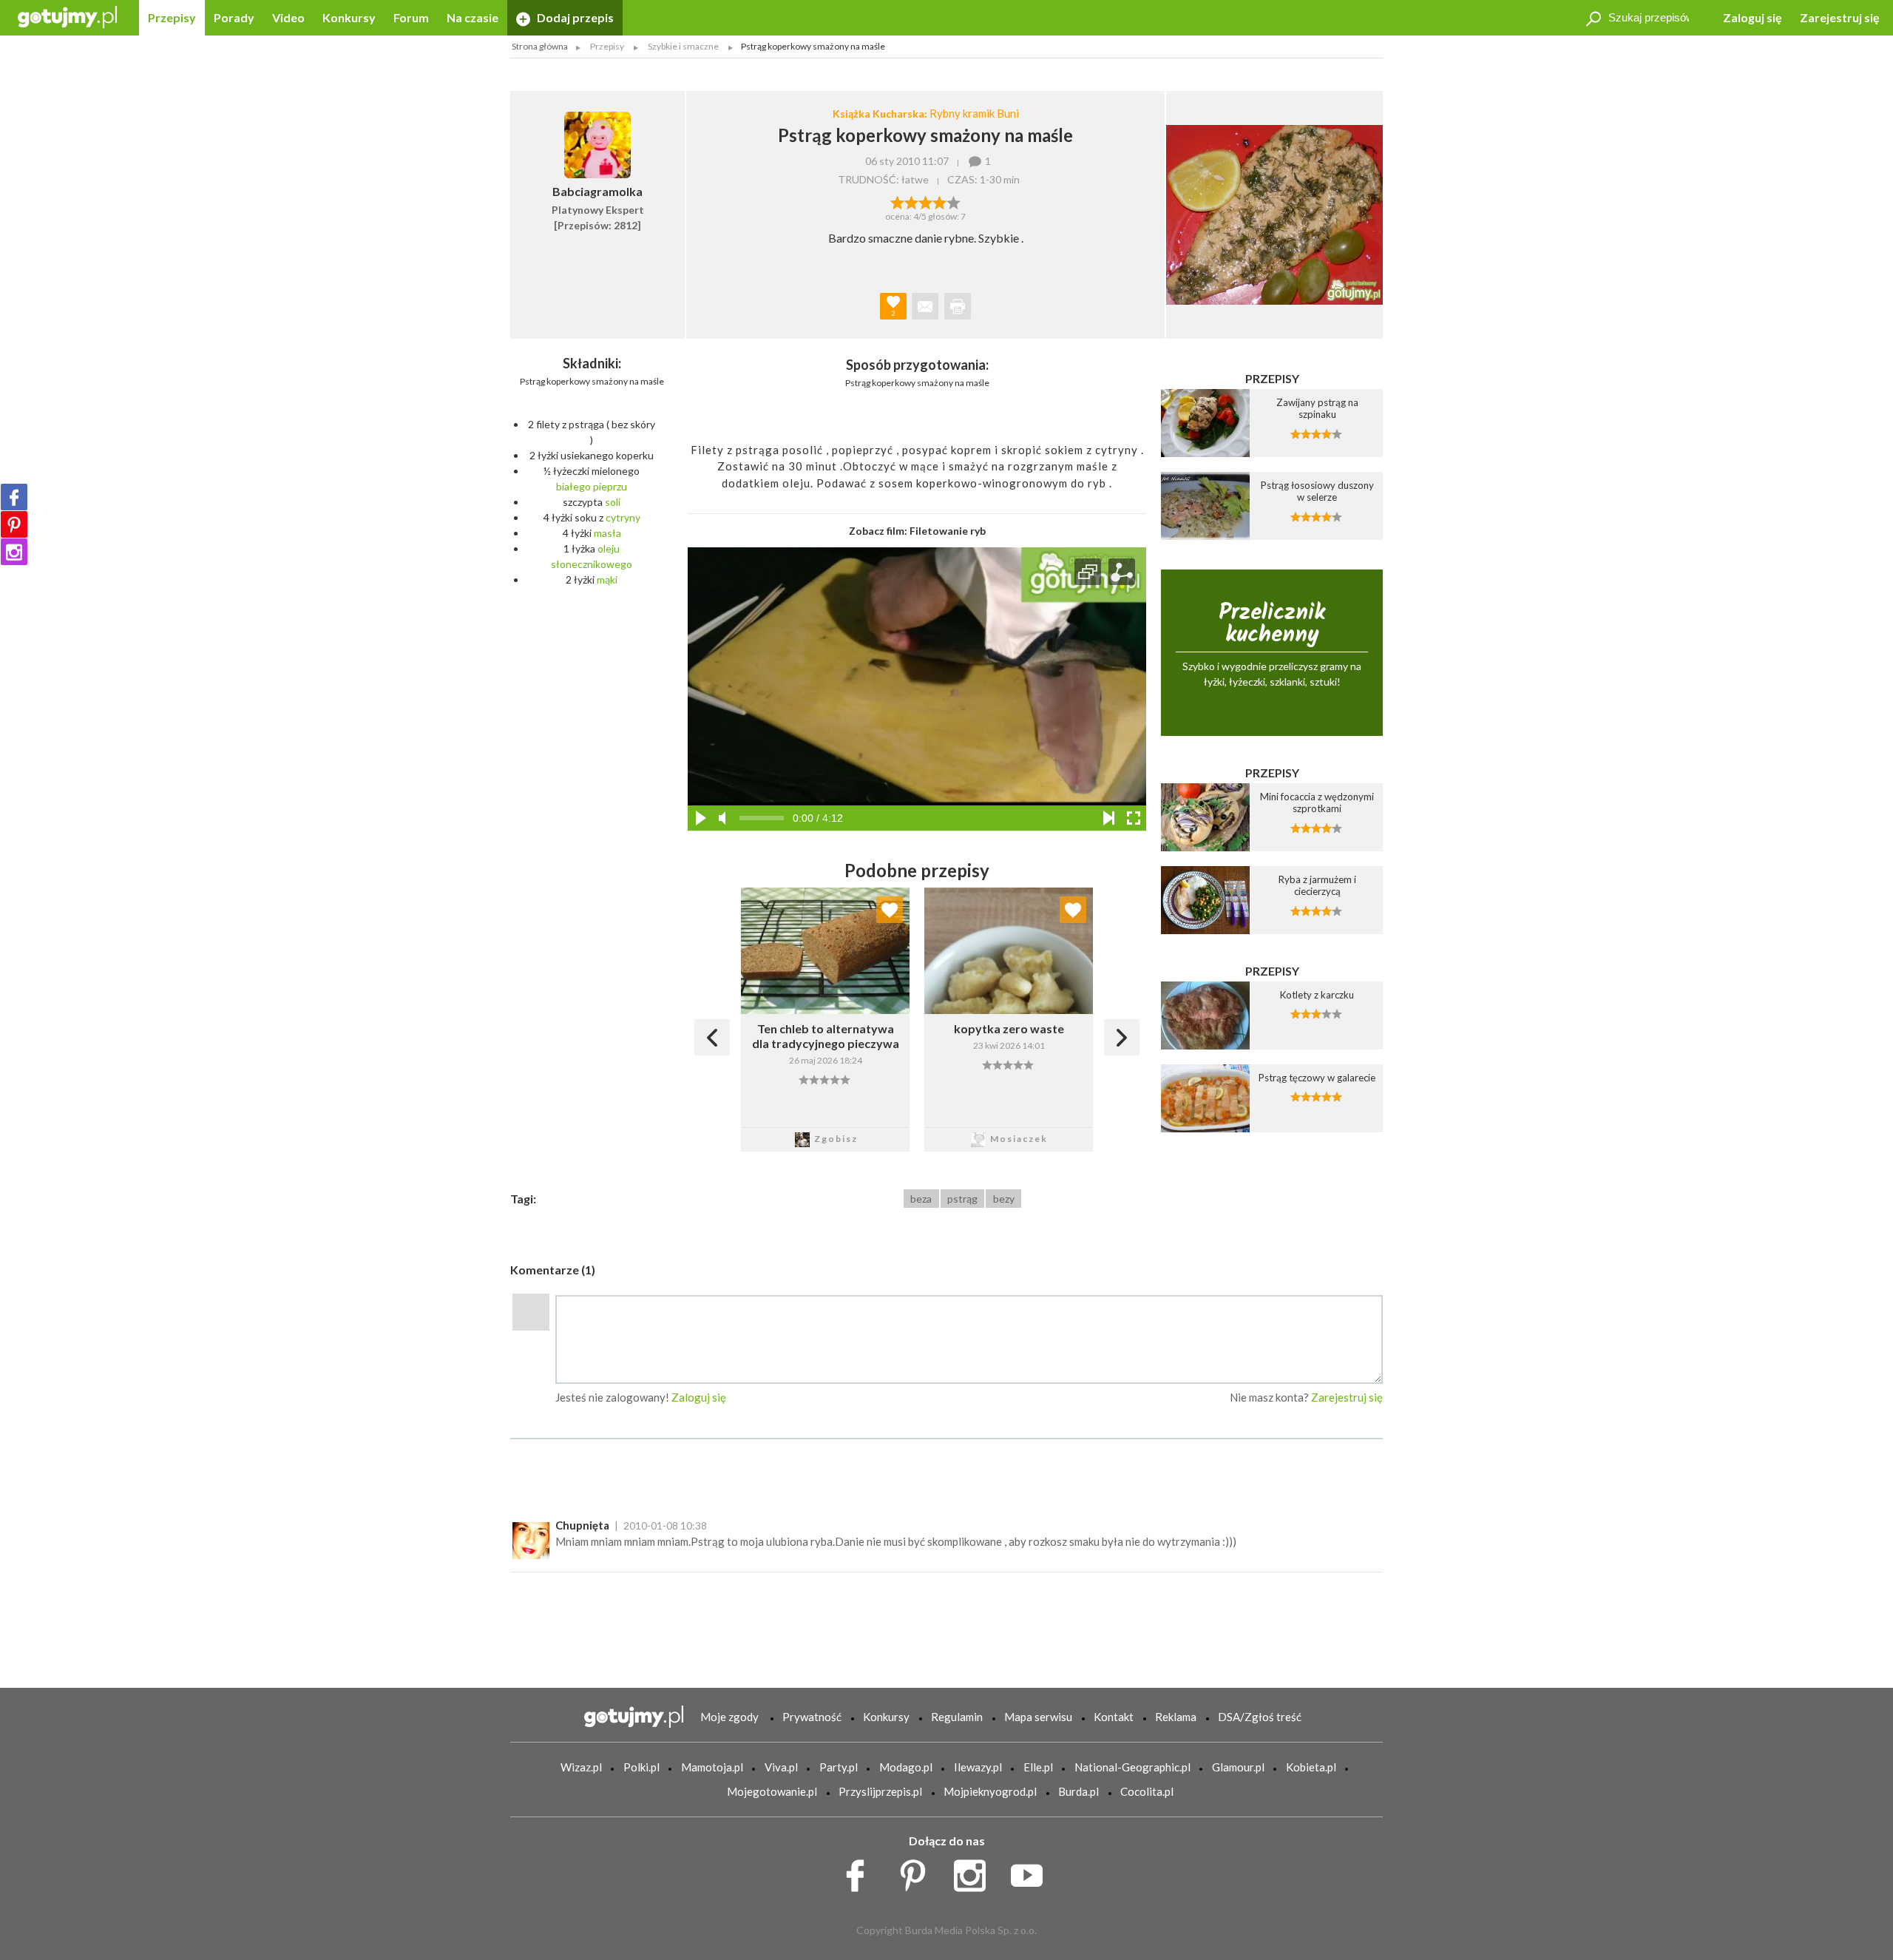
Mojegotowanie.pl (772, 1791)
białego (573, 486)
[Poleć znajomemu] (925, 306)
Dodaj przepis (574, 17)
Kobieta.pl (1311, 1767)
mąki (607, 579)
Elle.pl (1038, 1767)
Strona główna (540, 46)
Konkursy (349, 17)
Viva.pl (781, 1767)
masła (607, 533)
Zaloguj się (1753, 17)
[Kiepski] (897, 201)
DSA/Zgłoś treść (1260, 1717)
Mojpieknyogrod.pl (990, 1791)
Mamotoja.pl (712, 1767)
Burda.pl (1078, 1791)
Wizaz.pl (581, 1767)
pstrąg (962, 1199)
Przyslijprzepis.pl (880, 1791)
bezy (1004, 1199)
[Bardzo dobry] (939, 201)
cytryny (623, 517)
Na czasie (473, 17)
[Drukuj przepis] (958, 306)
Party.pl (839, 1767)
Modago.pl (906, 1767)
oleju (609, 548)
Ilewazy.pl (978, 1767)
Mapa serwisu (1038, 1717)
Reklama (1176, 1717)
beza (921, 1199)
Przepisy (172, 17)
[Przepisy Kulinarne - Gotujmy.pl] (67, 16)
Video (288, 17)
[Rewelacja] (954, 201)
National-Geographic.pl (1132, 1767)
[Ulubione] (890, 910)
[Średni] (911, 201)
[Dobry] (925, 201)
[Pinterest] (14, 524)
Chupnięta (582, 1525)
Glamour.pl (1238, 1767)
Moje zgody (729, 1717)
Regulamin (957, 1717)
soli (613, 502)
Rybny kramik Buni (974, 113)
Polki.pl (641, 1767)
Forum (411, 17)
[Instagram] (14, 552)
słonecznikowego (592, 564)
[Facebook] (14, 497)
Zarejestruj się (1840, 17)
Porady (234, 17)
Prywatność (812, 1717)
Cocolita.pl (1147, 1791)
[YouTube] (1032, 1871)
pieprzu (610, 486)
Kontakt (1114, 1717)
